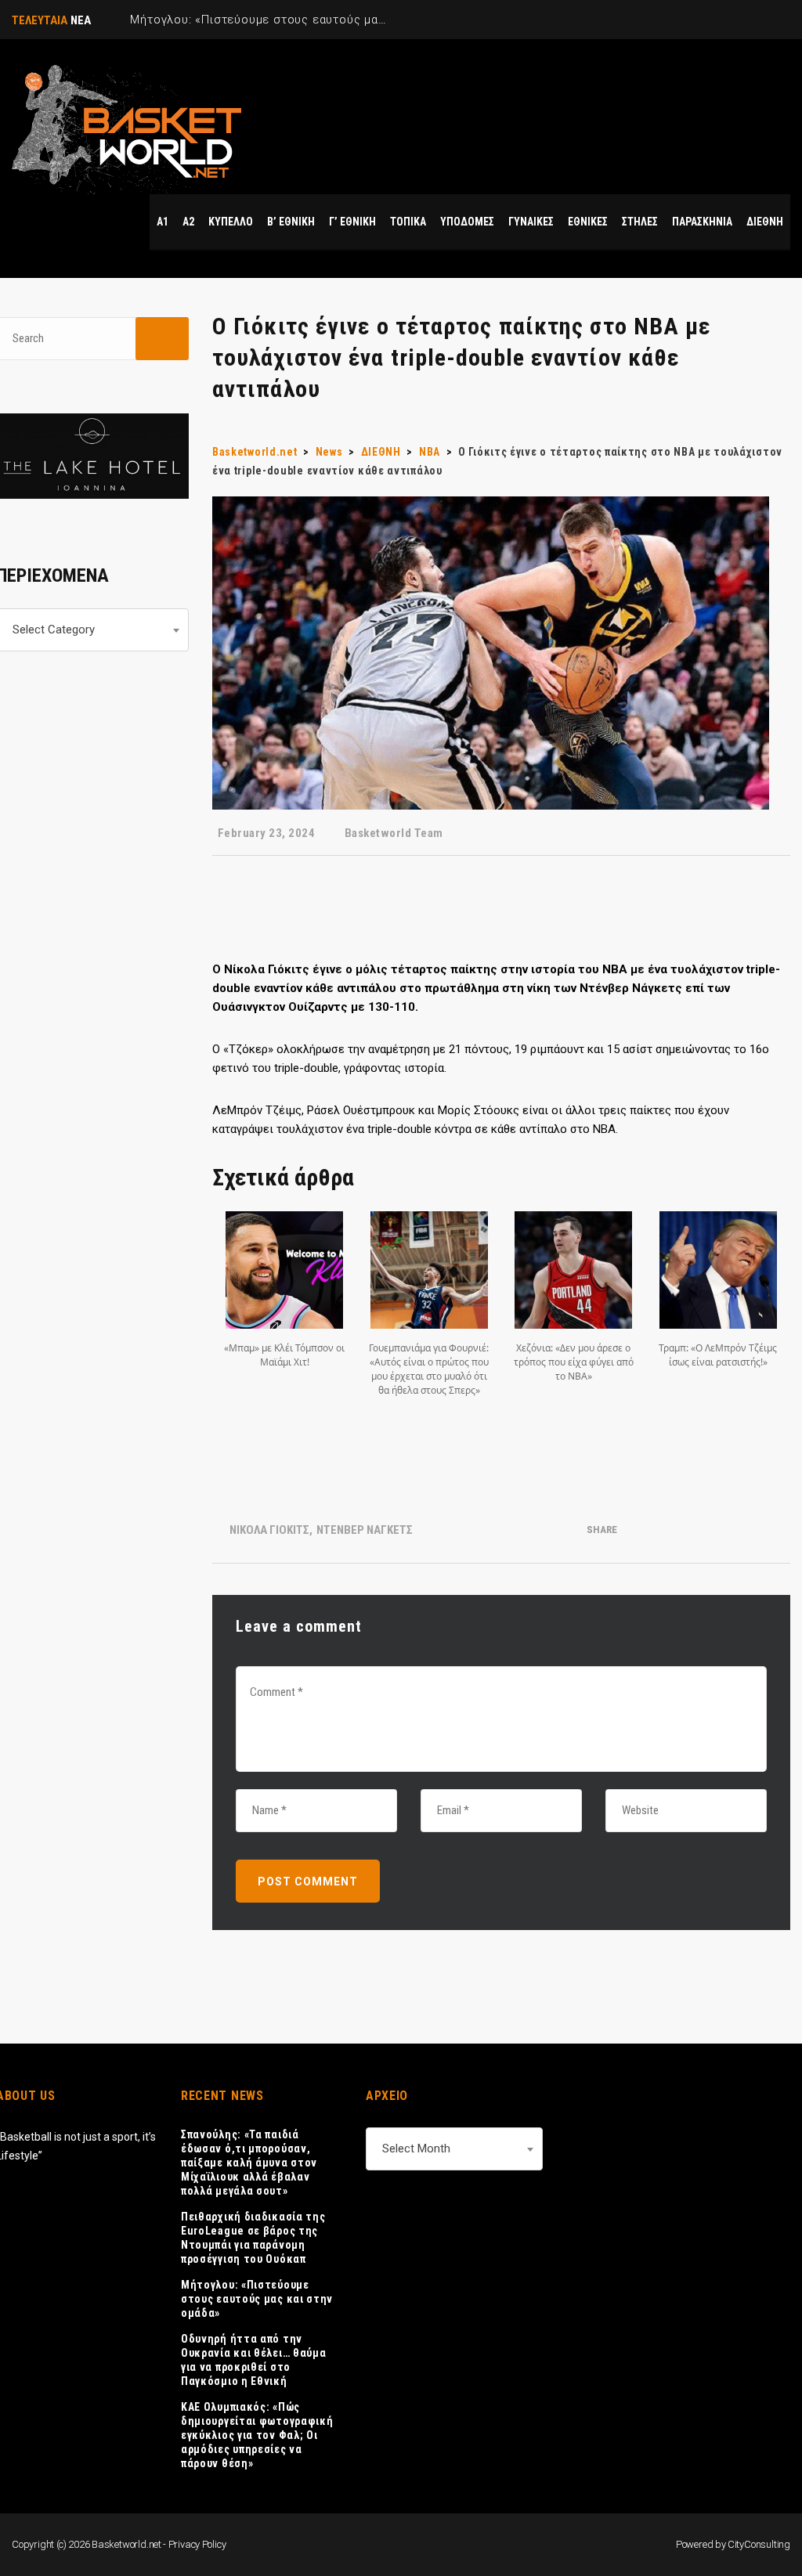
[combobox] (454, 2149)
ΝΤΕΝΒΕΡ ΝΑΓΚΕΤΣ (365, 1530)
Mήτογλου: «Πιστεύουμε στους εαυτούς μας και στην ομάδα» (257, 2299)
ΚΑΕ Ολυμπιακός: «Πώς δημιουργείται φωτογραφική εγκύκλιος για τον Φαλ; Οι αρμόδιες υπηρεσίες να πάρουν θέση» (257, 2435)
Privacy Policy (197, 2544)
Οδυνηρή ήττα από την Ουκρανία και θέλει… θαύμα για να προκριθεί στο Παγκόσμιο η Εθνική (254, 2360)
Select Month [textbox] (416, 2148)
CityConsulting (759, 2544)
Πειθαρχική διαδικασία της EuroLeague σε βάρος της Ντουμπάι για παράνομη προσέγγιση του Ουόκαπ (253, 2238)
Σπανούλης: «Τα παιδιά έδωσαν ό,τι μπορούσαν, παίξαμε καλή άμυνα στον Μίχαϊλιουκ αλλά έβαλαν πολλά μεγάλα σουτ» (249, 2163)
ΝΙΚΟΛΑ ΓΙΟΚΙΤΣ (269, 1530)
